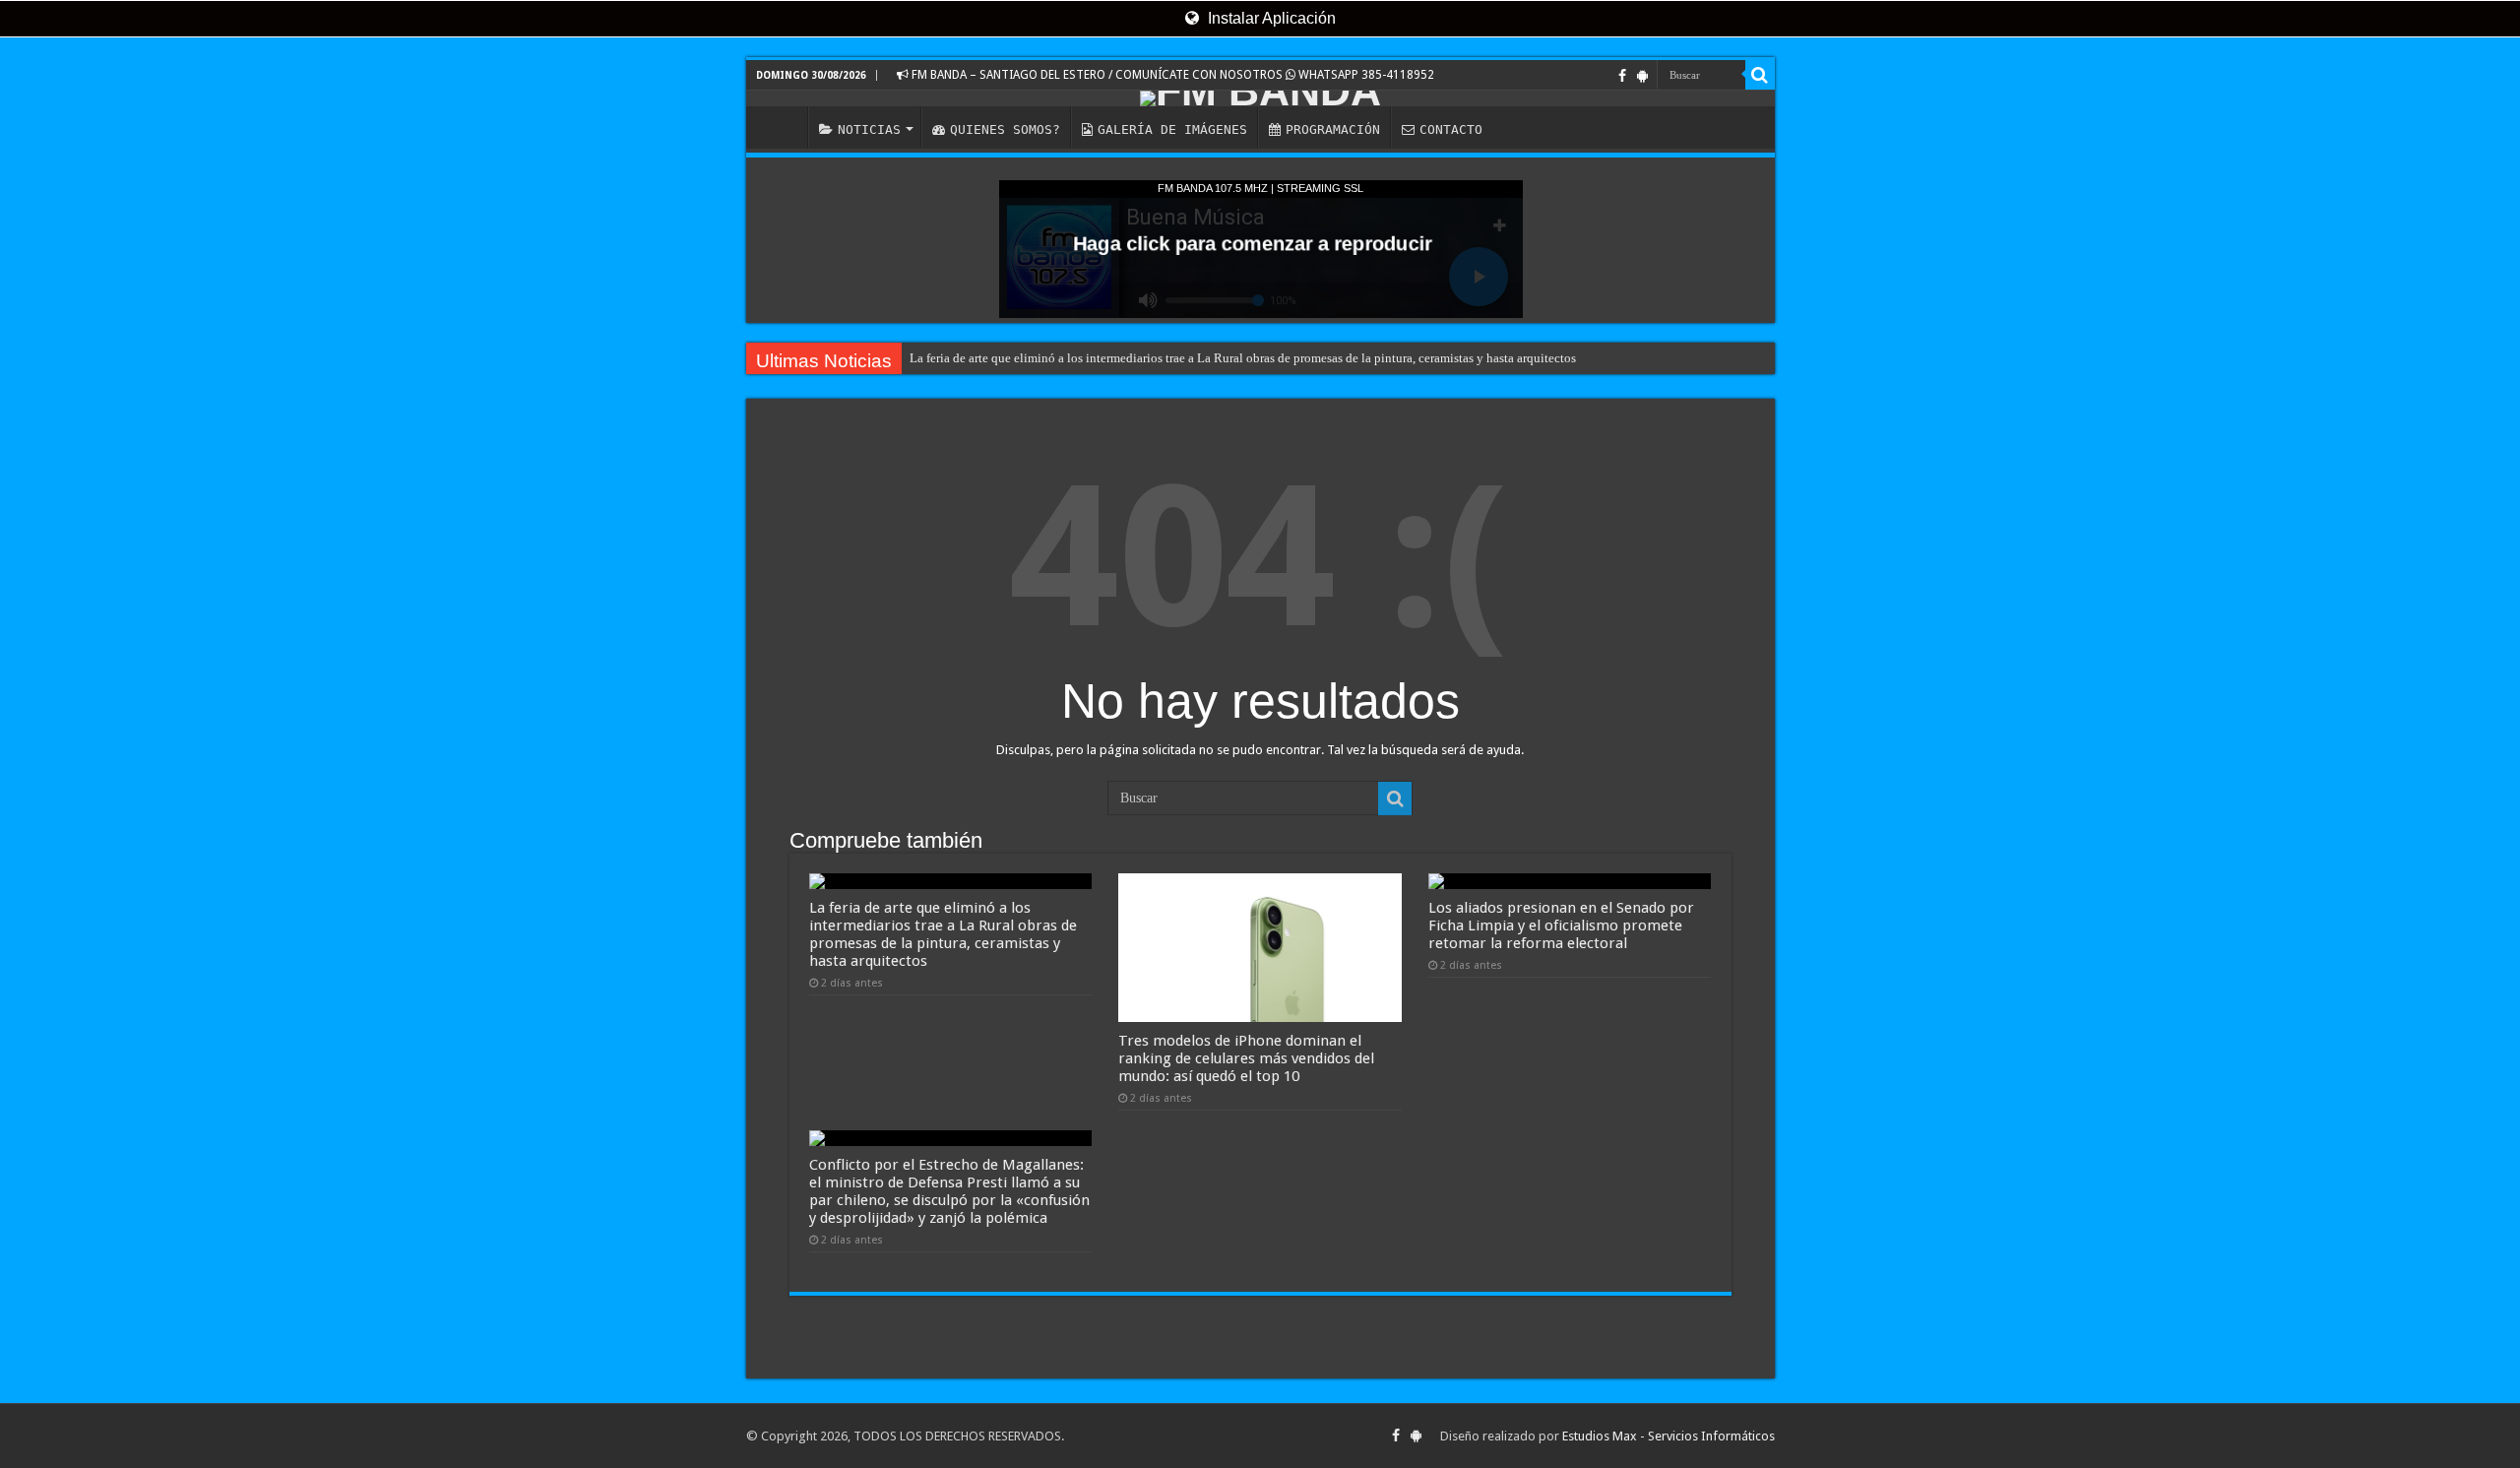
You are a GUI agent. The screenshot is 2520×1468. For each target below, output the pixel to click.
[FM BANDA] (1260, 98)
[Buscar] (1760, 75)
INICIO (782, 127)
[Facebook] (1622, 76)
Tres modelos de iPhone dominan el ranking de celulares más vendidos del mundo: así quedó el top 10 (1246, 1058)
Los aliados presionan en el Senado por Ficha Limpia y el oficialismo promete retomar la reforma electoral (1561, 925)
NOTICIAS (869, 129)
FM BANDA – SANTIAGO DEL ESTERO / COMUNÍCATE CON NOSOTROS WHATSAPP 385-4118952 (1171, 75)
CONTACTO (1451, 129)
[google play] (1642, 76)
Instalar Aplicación (1270, 18)
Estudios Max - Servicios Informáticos (1669, 1436)
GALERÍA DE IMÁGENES (1172, 129)
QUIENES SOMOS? (1005, 129)
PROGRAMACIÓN (1333, 129)
